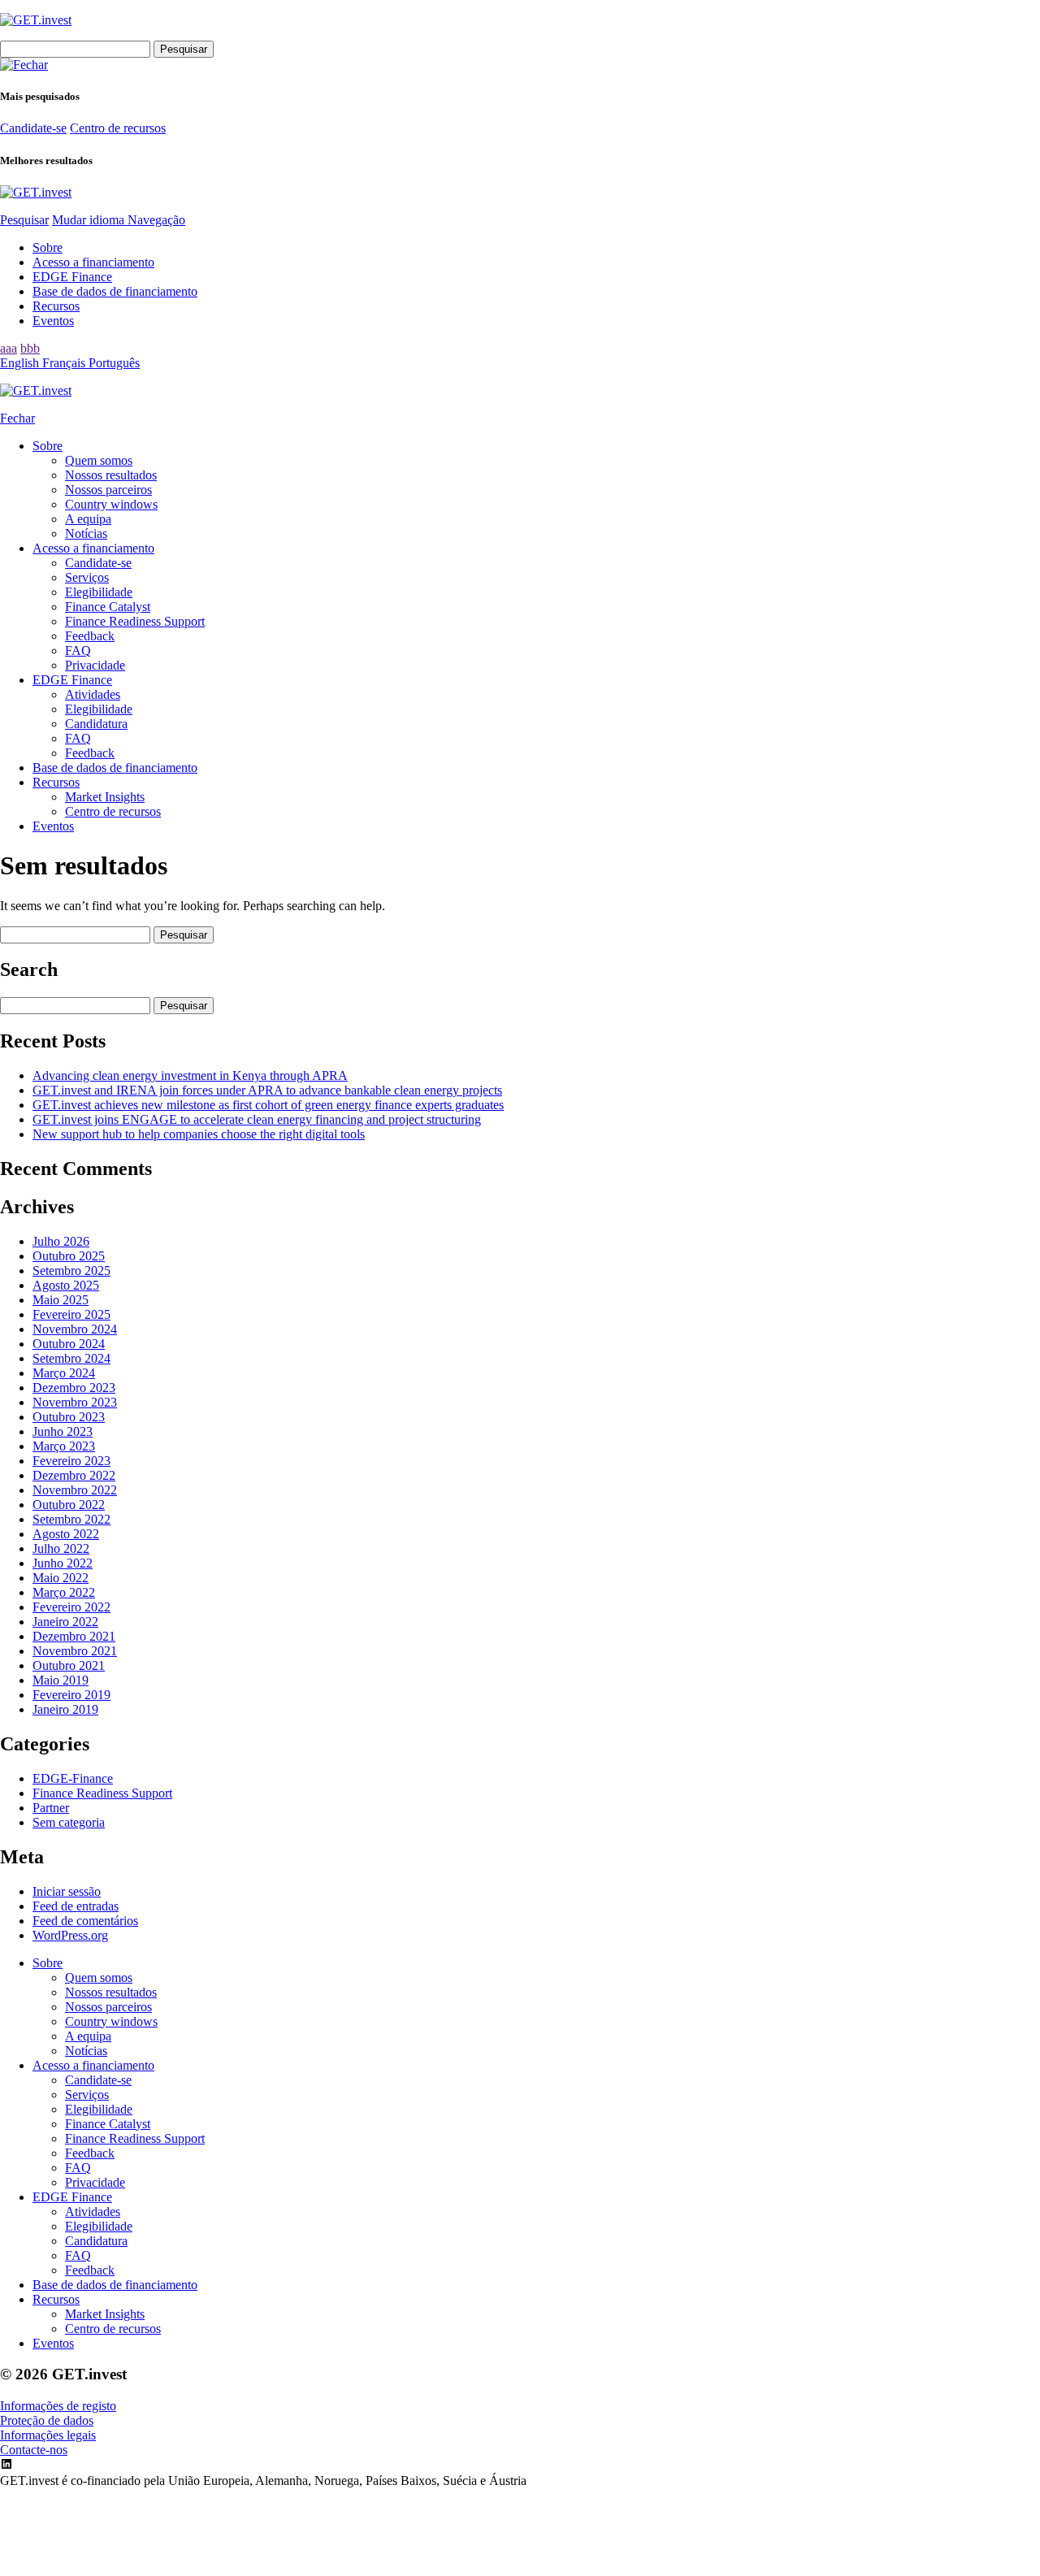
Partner (51, 1808)
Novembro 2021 (75, 1651)
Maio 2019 (61, 1680)
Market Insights (105, 797)
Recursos (56, 306)
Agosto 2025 (66, 1285)
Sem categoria (69, 1822)
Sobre (48, 247)
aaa (9, 348)
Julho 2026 (61, 1241)
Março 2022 (64, 1592)
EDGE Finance (72, 277)
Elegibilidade (99, 592)
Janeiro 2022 (65, 1622)
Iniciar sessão (67, 1891)
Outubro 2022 (69, 1505)
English (21, 363)
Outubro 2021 (69, 1665)
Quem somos (99, 460)
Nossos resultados (111, 475)
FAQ (78, 651)
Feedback (90, 636)
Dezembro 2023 (74, 1388)
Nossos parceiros (108, 490)
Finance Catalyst (108, 607)
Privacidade (95, 665)
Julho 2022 (61, 1548)
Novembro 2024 (75, 1329)
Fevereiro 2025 (71, 1314)
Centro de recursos (118, 128)
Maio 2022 (61, 1578)
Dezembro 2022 (74, 1475)
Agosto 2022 (66, 1534)
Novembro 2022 (75, 1490)
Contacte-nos (34, 2450)
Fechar (17, 418)
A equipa (88, 519)
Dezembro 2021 (74, 1636)
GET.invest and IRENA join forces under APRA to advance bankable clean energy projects (267, 1090)
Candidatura (96, 724)
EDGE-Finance (73, 1778)
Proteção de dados (47, 2420)
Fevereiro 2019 (71, 1695)
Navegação (156, 220)
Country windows (111, 504)
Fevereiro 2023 (71, 1461)
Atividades (93, 694)
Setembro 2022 (71, 1519)
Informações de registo (58, 2406)
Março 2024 (64, 1373)
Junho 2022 (63, 1563)
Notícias (86, 533)
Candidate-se (33, 128)
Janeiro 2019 (65, 1709)
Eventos (53, 321)
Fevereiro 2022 (71, 1607)
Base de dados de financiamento (115, 291)
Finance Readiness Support (135, 621)
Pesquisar (24, 220)
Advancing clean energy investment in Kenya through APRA (190, 1076)
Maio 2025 (61, 1300)
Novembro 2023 (75, 1402)
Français (65, 363)
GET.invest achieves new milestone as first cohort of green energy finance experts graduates (268, 1105)
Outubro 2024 (69, 1344)
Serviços (87, 577)
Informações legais (48, 2435)
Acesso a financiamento (93, 262)
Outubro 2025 (69, 1256)
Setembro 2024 (71, 1358)
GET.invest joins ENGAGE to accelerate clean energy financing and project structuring (257, 1119)
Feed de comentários (85, 1921)
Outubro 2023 (69, 1417)
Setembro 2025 (71, 1271)
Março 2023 (64, 1446)
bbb (30, 348)
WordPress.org (70, 1935)
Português (114, 363)
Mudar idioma (90, 220)
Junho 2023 (63, 1431)
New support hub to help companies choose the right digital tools (199, 1134)
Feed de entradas (76, 1906)
